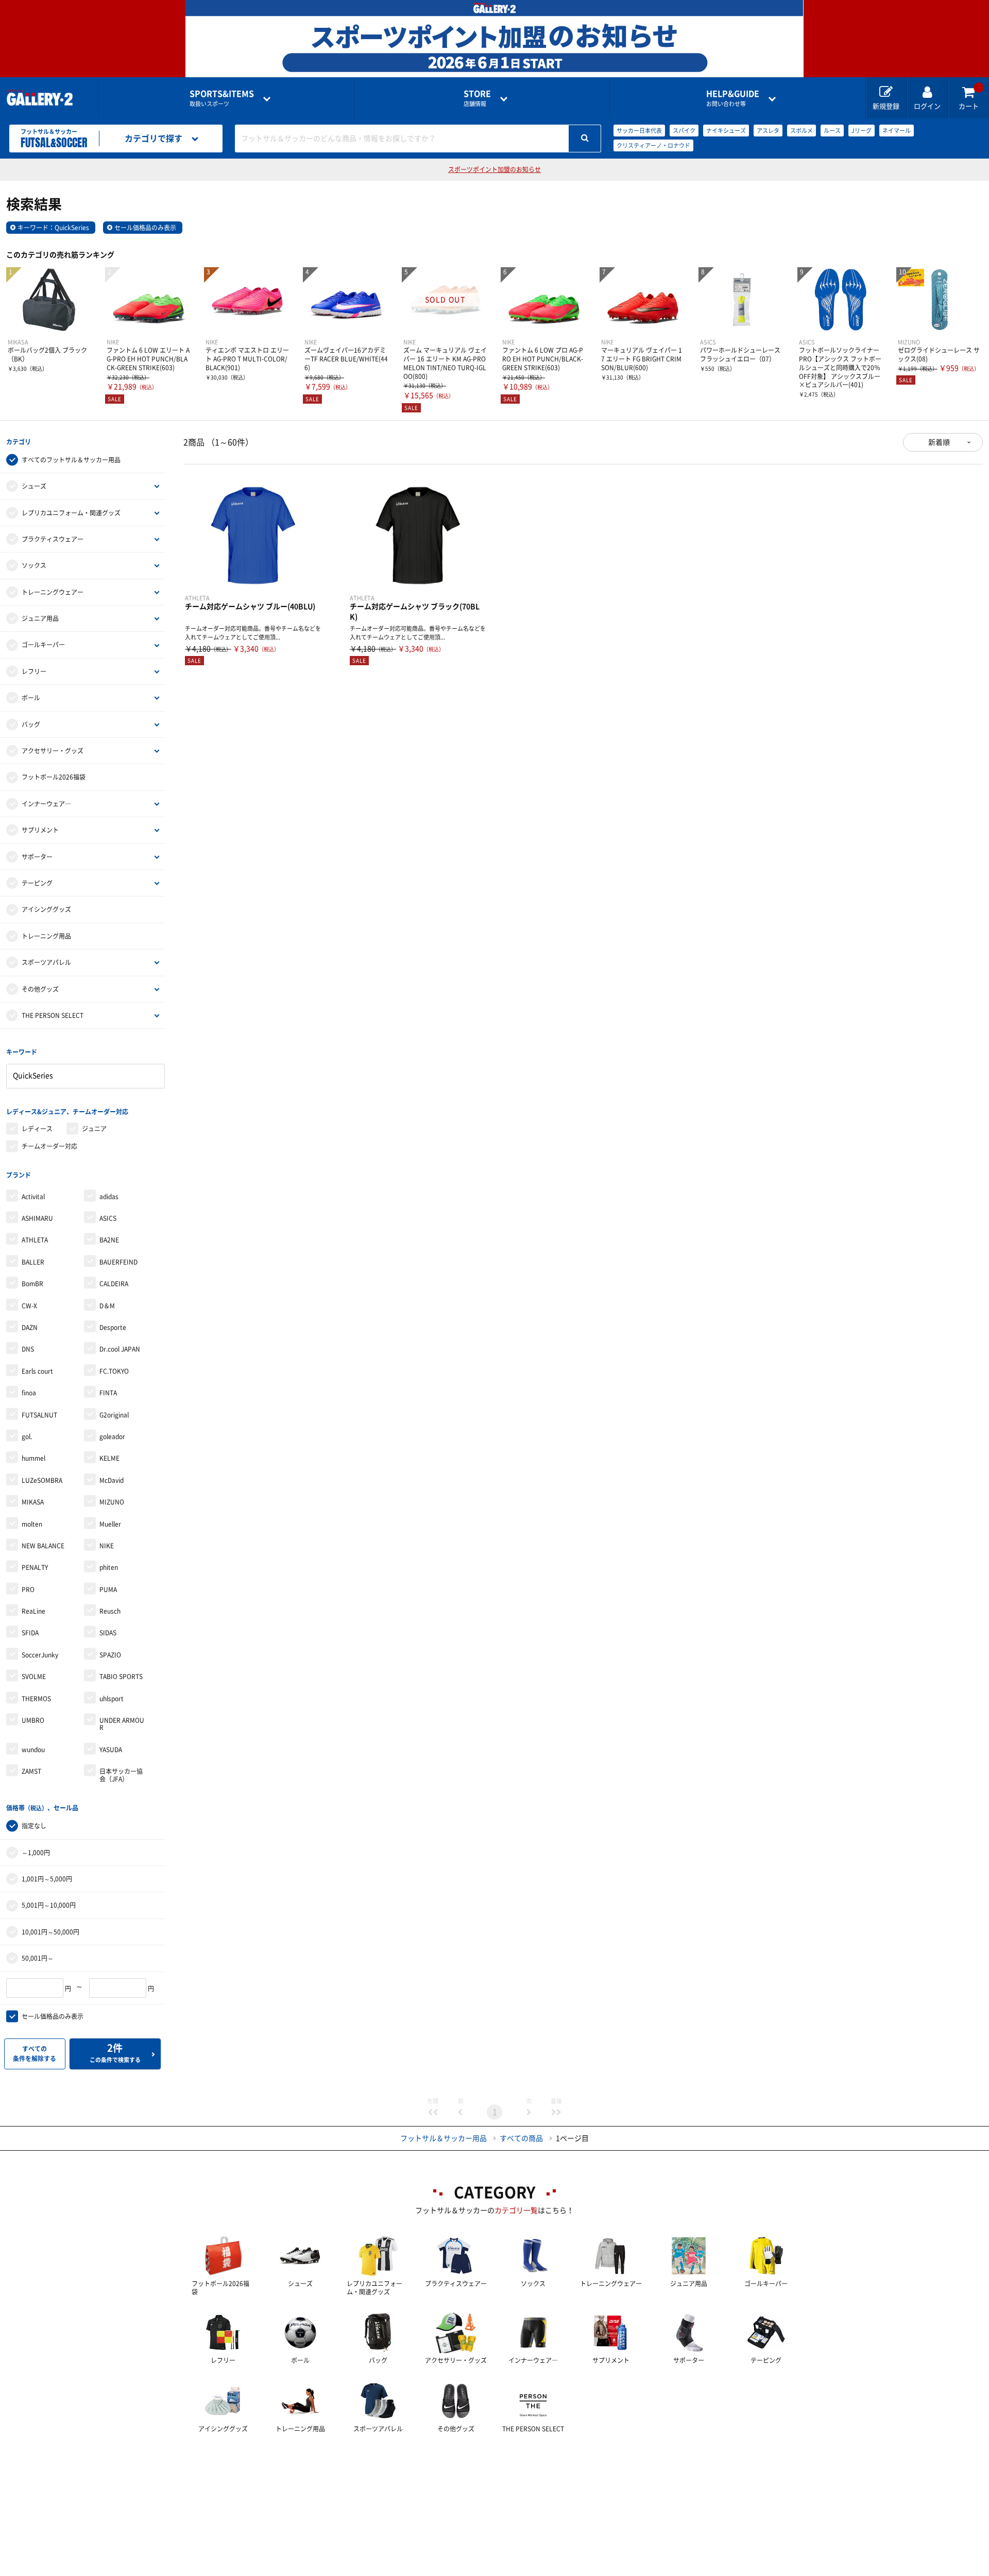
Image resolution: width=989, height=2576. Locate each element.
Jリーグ (862, 131)
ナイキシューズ (726, 131)
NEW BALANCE (43, 1546)
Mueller (110, 1524)
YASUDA (111, 1750)
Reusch (110, 1611)
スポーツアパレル (46, 962)
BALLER (33, 1262)
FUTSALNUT (39, 1415)
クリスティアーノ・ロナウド (653, 145)
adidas (109, 1197)
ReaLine (33, 1611)
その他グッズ (40, 989)
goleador (112, 1437)
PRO (28, 1589)
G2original (114, 1415)
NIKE (107, 1546)
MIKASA (33, 1502)
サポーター (37, 857)
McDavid (112, 1480)
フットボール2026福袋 (54, 777)
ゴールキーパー (43, 645)
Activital (33, 1197)
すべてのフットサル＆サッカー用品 (71, 460)
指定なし (34, 1826)
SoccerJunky (40, 1655)
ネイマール (897, 131)
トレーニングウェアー (53, 592)
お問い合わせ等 (733, 98)
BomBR (32, 1284)
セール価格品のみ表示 (145, 228)
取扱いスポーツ (222, 98)
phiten (109, 1567)
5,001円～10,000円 (49, 1905)
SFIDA (30, 1633)
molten (32, 1524)
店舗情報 (477, 98)
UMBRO (33, 1720)
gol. (27, 1437)
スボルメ (802, 131)
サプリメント (40, 830)
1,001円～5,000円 (47, 1879)
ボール (31, 698)
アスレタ (768, 131)
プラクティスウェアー (53, 539)
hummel (33, 1458)
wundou (33, 1750)
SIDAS (108, 1633)
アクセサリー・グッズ (53, 751)
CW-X (29, 1306)
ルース (832, 131)
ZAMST (31, 1771)
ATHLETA (35, 1240)
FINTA (108, 1393)
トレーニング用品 (46, 936)
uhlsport (112, 1699)
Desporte (113, 1327)
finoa (29, 1393)
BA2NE (109, 1240)
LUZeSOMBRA (42, 1480)
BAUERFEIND (118, 1262)
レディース (37, 1129)
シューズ (34, 486)
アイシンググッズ (46, 909)
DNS (28, 1349)
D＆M (107, 1306)
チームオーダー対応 (49, 1146)
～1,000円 (36, 1853)
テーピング (37, 883)
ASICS (108, 1218)
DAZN (30, 1327)
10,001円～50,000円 (50, 1932)
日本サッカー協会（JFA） (121, 1775)
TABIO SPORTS (121, 1676)
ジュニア (94, 1129)
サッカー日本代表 (639, 131)
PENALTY (35, 1567)
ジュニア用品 (40, 618)
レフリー (34, 671)
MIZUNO (112, 1502)
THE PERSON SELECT (53, 1015)
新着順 (939, 442)
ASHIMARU (37, 1218)
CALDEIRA (114, 1284)
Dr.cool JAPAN (120, 1349)
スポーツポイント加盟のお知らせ (494, 169)
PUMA (108, 1589)
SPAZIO (110, 1655)
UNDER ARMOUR (122, 1724)
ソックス (34, 565)
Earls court (37, 1371)
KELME (109, 1458)
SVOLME (34, 1676)
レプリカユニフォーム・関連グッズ (71, 513)
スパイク (684, 131)
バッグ (31, 724)
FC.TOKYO (114, 1371)
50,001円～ (38, 1958)
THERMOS (36, 1699)
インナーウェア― (46, 804)
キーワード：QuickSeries (53, 228)
